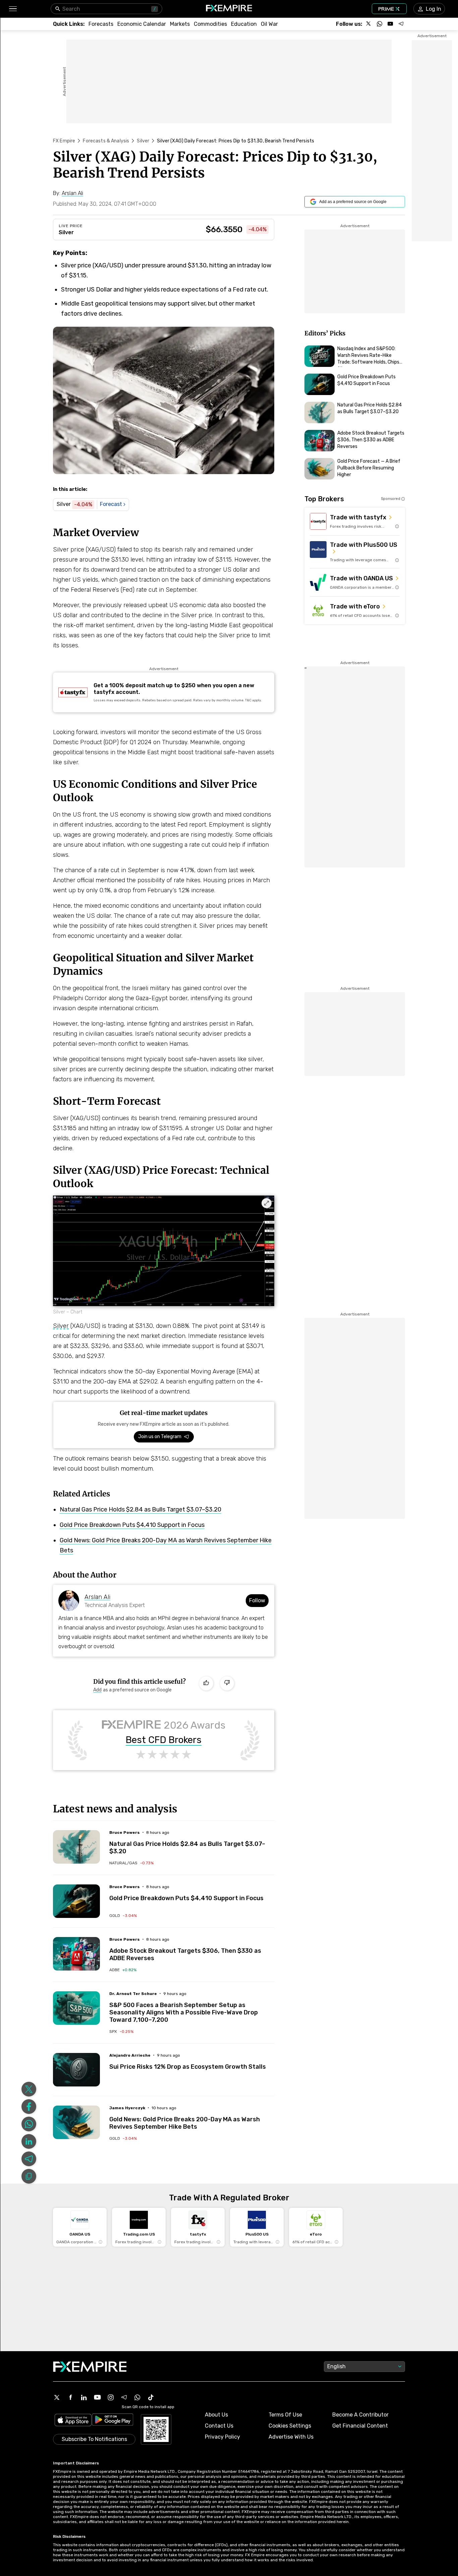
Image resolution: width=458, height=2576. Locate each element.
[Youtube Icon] (97, 2397)
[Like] (206, 1683)
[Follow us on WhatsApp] (380, 24)
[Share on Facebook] (29, 2107)
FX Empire (64, 141)
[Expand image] (267, 1203)
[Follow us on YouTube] (390, 24)
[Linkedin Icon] (84, 2397)
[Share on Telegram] (29, 2159)
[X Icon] (57, 2397)
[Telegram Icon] (124, 2397)
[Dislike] (227, 1683)
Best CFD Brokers (164, 1740)
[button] (13, 9)
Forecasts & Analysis (106, 141)
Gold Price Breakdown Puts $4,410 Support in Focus (132, 1525)
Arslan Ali (97, 1597)
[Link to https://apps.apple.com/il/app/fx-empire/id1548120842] (73, 2421)
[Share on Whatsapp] (29, 2124)
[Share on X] (29, 2089)
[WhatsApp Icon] (137, 2397)
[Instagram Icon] (111, 2397)
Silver (143, 141)
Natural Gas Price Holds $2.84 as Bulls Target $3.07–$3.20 (140, 1509)
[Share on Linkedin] (29, 2141)
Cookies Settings (290, 2426)
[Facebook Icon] (70, 2397)
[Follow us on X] (369, 24)
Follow (257, 1600)
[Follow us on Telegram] (401, 24)
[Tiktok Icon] (151, 2397)
